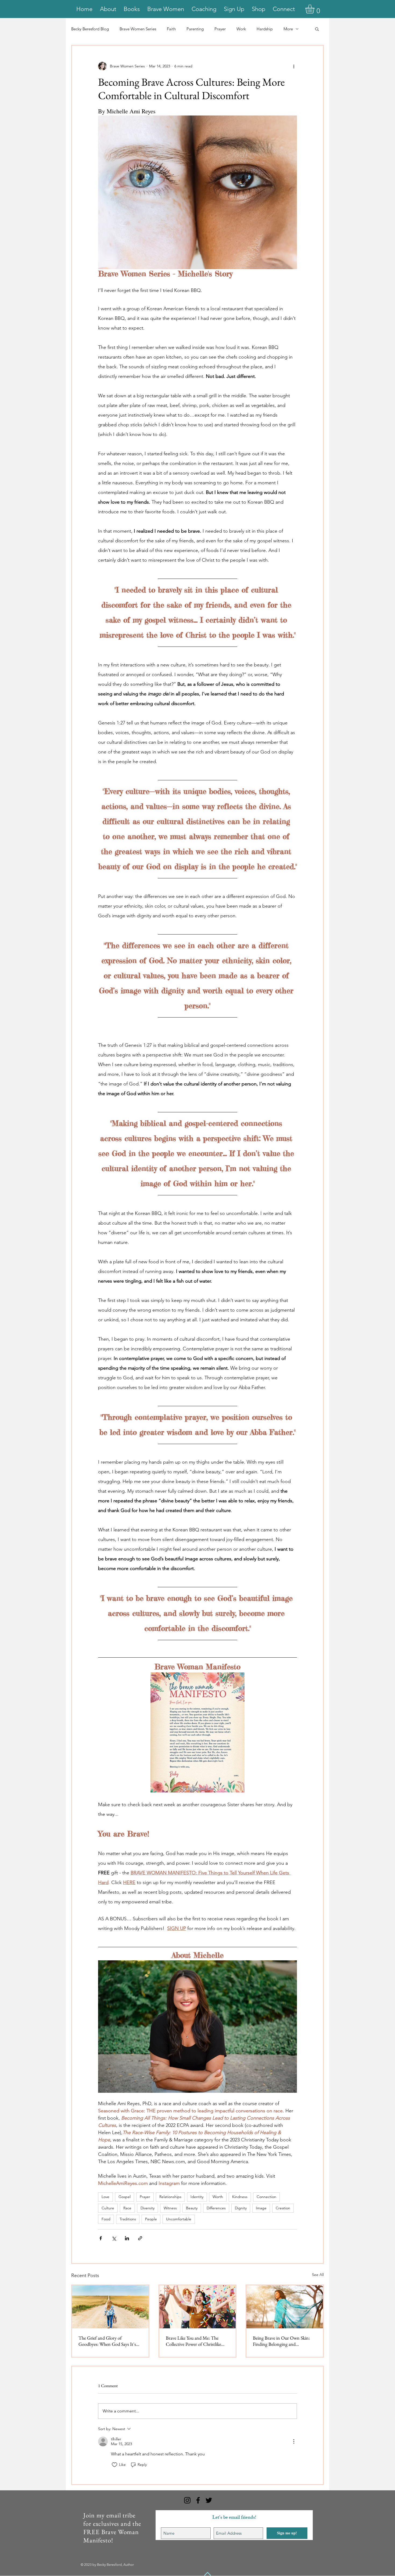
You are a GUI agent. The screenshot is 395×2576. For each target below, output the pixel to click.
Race (127, 2208)
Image (261, 2208)
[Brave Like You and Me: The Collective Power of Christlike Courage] (198, 2307)
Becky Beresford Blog (90, 29)
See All (318, 2275)
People (151, 2219)
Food (106, 2219)
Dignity (241, 2208)
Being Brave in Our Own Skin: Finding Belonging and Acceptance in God (281, 2341)
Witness (170, 2208)
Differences (216, 2208)
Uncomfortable (179, 2219)
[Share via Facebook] (101, 2238)
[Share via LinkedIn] (127, 2238)
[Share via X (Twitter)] (114, 2238)
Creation (283, 2208)
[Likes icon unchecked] (114, 2465)
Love (105, 2197)
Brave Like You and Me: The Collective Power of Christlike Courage (193, 2341)
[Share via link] (140, 2238)
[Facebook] (198, 2500)
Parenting (195, 29)
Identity (197, 2197)
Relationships (170, 2197)
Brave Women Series (138, 29)
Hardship (265, 29)
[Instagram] (187, 2500)
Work (241, 29)
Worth (218, 2197)
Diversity (148, 2208)
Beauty (192, 2208)
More (288, 29)
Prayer (220, 29)
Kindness (240, 2197)
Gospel (125, 2197)
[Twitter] (209, 2500)
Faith (171, 29)
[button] (315, 9)
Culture (108, 2208)
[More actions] (294, 66)
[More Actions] (294, 2441)
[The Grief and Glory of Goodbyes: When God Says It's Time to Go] (110, 2307)
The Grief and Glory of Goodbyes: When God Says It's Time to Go (107, 2341)
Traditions (128, 2219)
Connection (266, 2197)
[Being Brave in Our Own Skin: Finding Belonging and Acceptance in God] (285, 2307)
